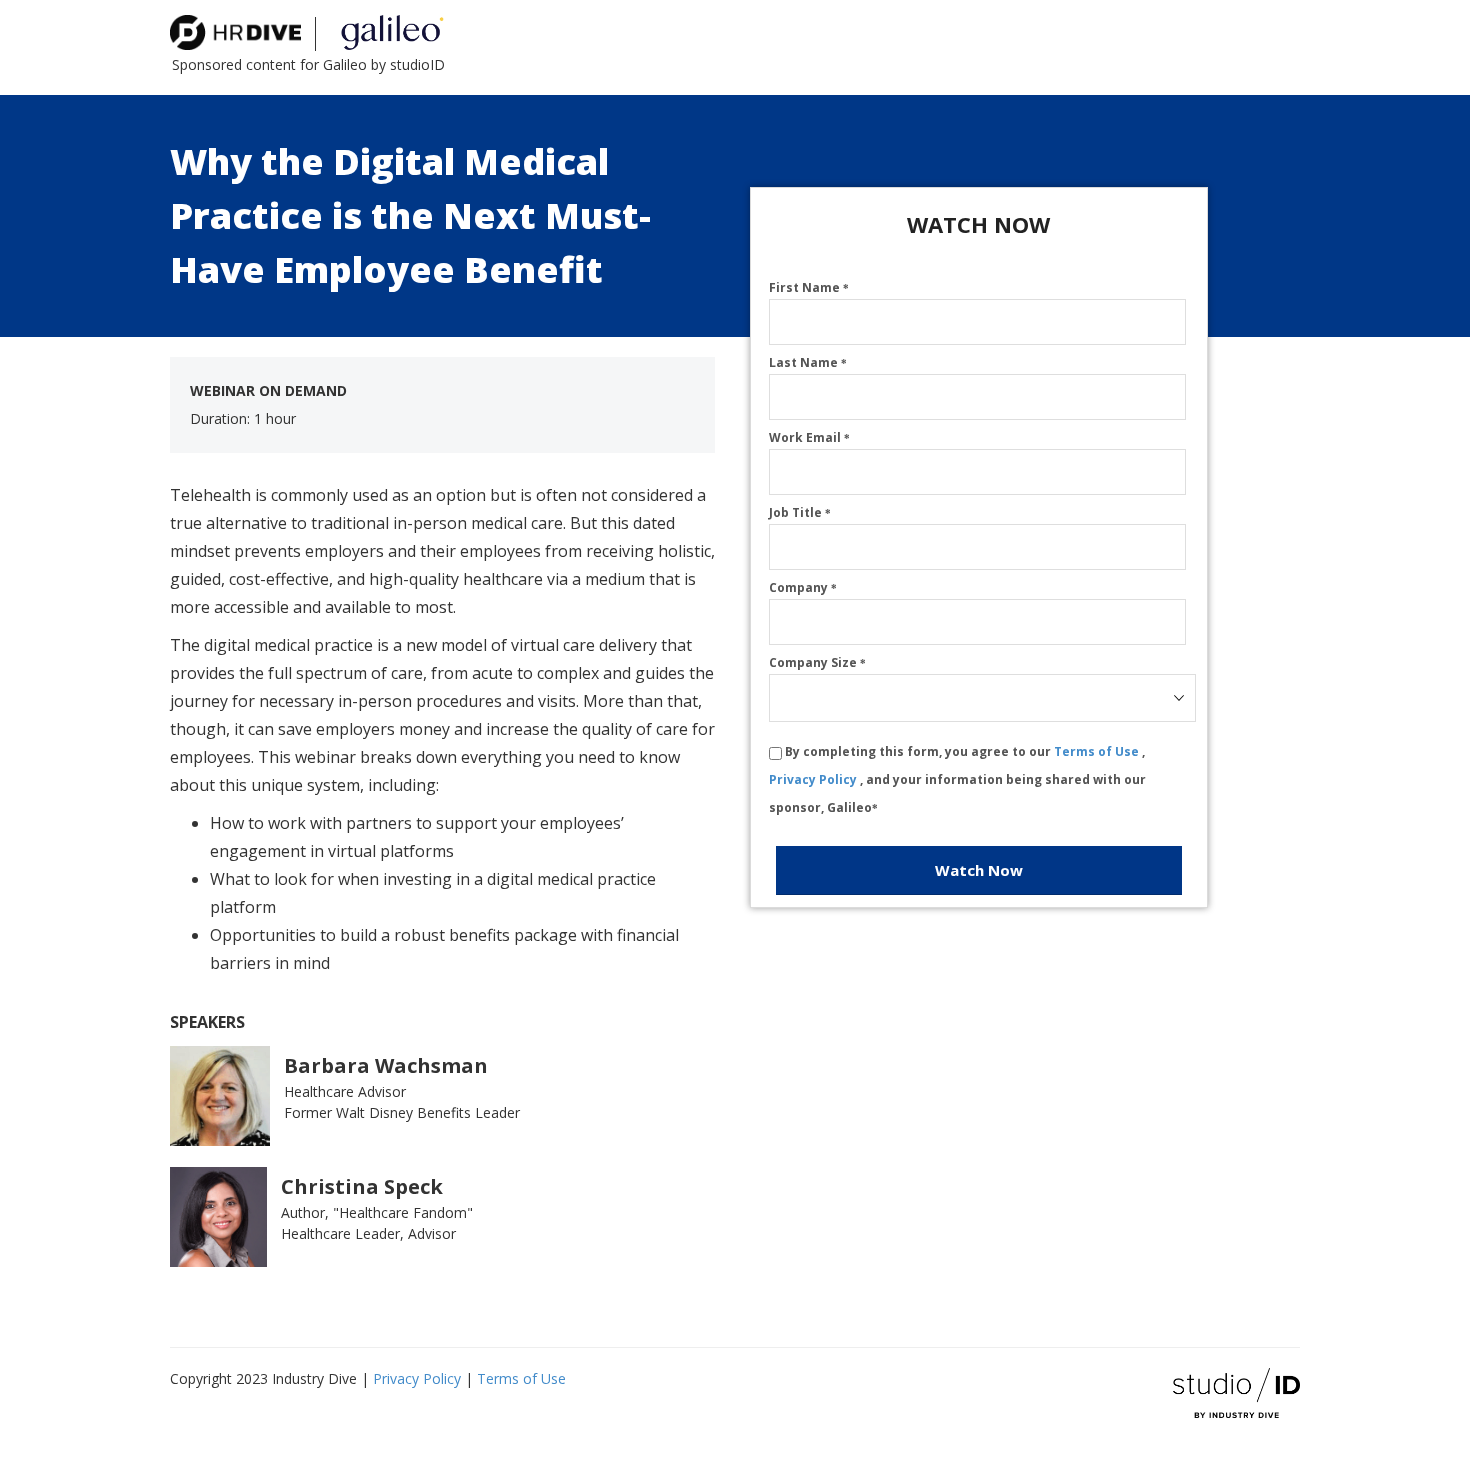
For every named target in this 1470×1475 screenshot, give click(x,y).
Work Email (809, 437)
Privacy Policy (814, 779)
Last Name (808, 362)
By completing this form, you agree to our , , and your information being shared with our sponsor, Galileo (957, 779)
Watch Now (979, 870)
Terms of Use (1098, 751)
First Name (809, 287)
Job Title (800, 512)
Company (803, 587)
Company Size (817, 662)
